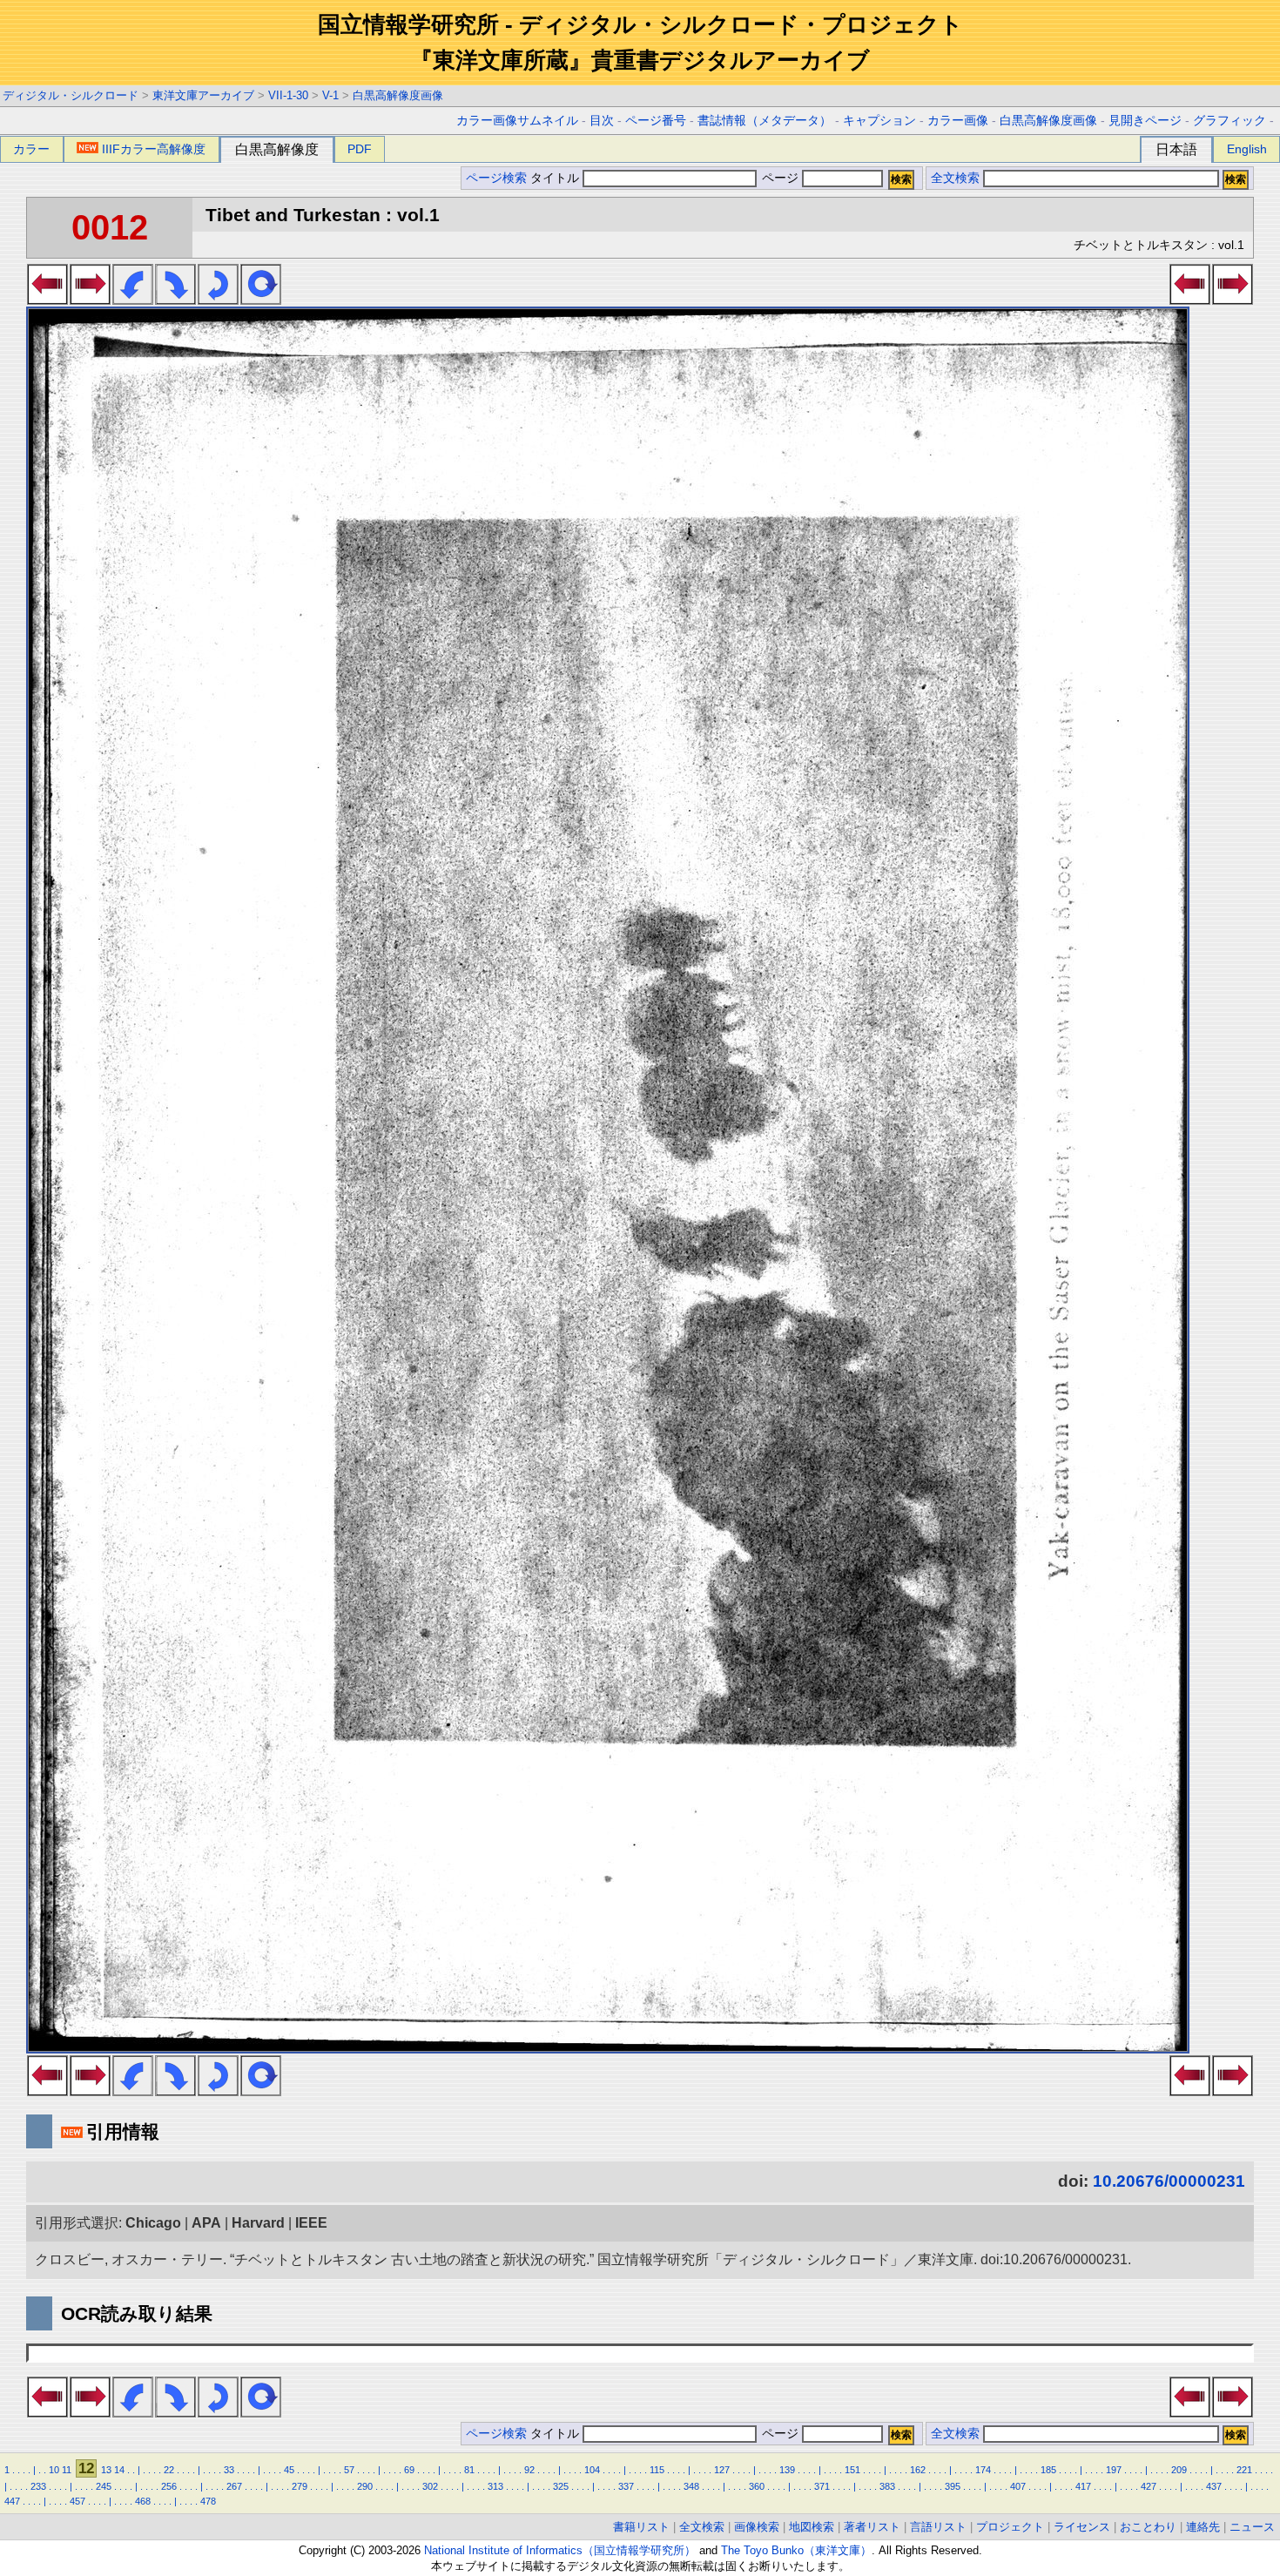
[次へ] (90, 300)
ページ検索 (496, 178)
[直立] (261, 300)
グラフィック (1229, 121)
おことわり (1148, 2527)
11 (67, 2470)
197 (1114, 2470)
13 (106, 2470)
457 (77, 2501)
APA (206, 2223)
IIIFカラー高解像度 (154, 149)
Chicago (153, 2223)
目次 (602, 121)
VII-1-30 (288, 95)
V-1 (330, 95)
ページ (780, 178)
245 (104, 2486)
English (1247, 149)
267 (234, 2486)
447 (12, 2501)
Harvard (258, 2223)
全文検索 (955, 178)
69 (409, 2470)
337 (626, 2486)
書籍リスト (641, 2527)
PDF (360, 149)
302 (430, 2486)
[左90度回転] (133, 300)
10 (54, 2470)
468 (143, 2501)
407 (1018, 2486)
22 (169, 2470)
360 (757, 2486)
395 (953, 2486)
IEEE (311, 2223)
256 (169, 2486)
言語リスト (938, 2527)
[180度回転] (218, 300)
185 (1048, 2470)
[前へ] (47, 300)
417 (1083, 2486)
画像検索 (757, 2527)
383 (887, 2486)
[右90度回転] (175, 300)
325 (561, 2486)
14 (119, 2470)
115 (657, 2470)
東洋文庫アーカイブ (203, 95)
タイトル (556, 178)
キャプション (879, 121)
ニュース (1252, 2527)
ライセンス (1082, 2527)
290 (365, 2486)
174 (983, 2470)
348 (691, 2486)
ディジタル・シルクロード (71, 95)
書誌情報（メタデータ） (765, 121)
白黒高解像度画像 (398, 95)
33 (229, 2470)
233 (38, 2486)
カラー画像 (958, 121)
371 (822, 2486)
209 (1179, 2470)
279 (300, 2486)
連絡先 (1203, 2527)
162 (918, 2470)
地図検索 (812, 2527)
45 (289, 2470)
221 (1244, 2470)
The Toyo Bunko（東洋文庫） (796, 2550)
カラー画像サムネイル (517, 121)
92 (529, 2470)
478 (208, 2501)
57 (349, 2470)
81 (469, 2470)
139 (787, 2470)
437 (1214, 2486)
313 (495, 2486)
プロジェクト (1010, 2527)
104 (592, 2470)
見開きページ (1145, 121)
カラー (31, 149)
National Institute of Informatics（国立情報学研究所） (560, 2550)
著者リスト (872, 2527)
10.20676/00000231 (1169, 2181)
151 (852, 2470)
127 (722, 2470)
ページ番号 (656, 121)
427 (1149, 2486)
